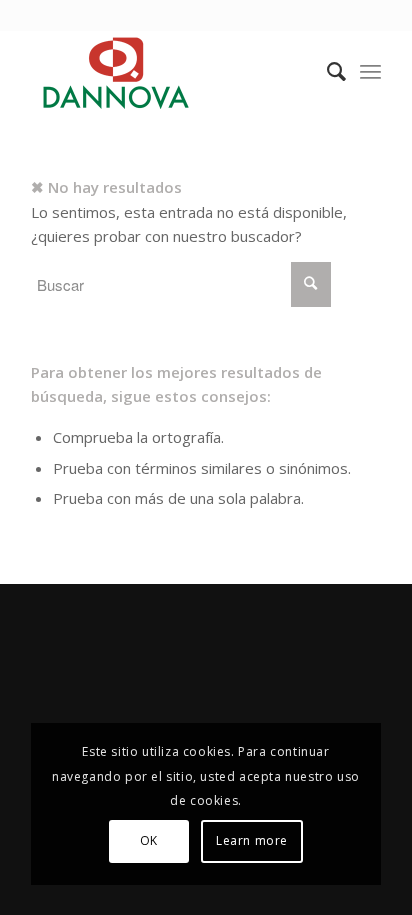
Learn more (252, 840)
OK (149, 840)
